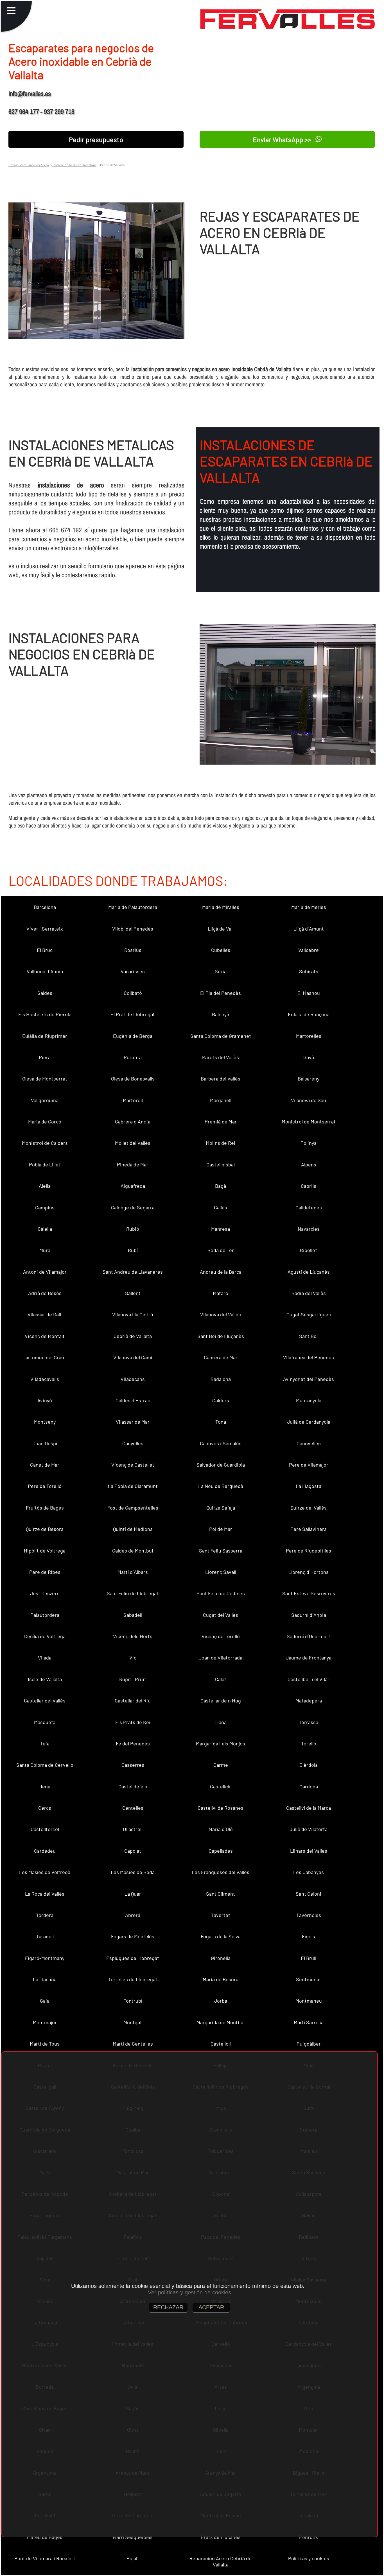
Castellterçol (45, 1829)
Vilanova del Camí (133, 1357)
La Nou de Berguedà (221, 1486)
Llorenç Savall (221, 1572)
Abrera (133, 1915)
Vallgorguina (45, 1100)
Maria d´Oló (221, 1829)
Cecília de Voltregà (45, 1636)
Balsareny (309, 1079)
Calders (221, 1400)
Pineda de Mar (133, 1164)
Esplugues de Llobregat (133, 1958)
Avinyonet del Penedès (309, 1379)
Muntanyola (309, 1400)
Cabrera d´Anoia (133, 1121)
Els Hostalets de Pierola (45, 1014)
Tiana (221, 1722)
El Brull (309, 1958)
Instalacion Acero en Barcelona (74, 165)
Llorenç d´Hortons (309, 1572)
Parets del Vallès (221, 1057)
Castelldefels (133, 1786)
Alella (45, 1186)
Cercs (45, 1808)
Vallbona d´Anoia (45, 971)
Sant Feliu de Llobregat (133, 1593)
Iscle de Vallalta (45, 1679)
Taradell (45, 1936)
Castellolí (221, 2044)
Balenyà (221, 1014)
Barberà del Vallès (221, 1079)
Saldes (45, 993)
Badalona (221, 1379)
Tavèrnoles (309, 1915)
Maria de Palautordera (133, 907)
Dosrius (133, 950)
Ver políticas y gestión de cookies (189, 2292)
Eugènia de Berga (133, 1036)
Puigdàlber (309, 2044)
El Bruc (45, 950)
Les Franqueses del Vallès (221, 1872)
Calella (45, 1229)
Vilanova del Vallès (221, 1314)
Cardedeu (45, 1851)
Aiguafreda (133, 1186)
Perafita (133, 1057)
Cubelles (221, 950)
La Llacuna (45, 1979)
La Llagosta (309, 1486)
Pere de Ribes (45, 1572)
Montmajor (45, 2022)
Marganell (221, 1100)
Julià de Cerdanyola (309, 1422)
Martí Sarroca (309, 2022)
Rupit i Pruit (133, 1679)
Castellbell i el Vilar (309, 1679)
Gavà (309, 1057)
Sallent (133, 1293)
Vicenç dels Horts (133, 1636)
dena (45, 1786)
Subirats (309, 971)
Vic (133, 1658)
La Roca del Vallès (45, 1894)
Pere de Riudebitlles (309, 1551)
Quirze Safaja (221, 1508)
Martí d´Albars (133, 1572)
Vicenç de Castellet (133, 1465)
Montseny (45, 1422)
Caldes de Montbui (133, 1551)
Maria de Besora (221, 1979)
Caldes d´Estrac (133, 1400)
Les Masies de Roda (133, 1872)
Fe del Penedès (133, 1743)
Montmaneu (309, 2001)
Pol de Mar (221, 1529)
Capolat (133, 1851)
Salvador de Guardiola (221, 1465)
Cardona (309, 1786)
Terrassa (309, 1722)
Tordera (45, 1915)
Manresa (221, 1229)
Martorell (133, 1100)
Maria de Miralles (221, 907)
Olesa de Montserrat (45, 1079)
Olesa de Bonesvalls (133, 1079)
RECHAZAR (168, 2307)
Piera (45, 1057)
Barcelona (45, 907)
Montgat (133, 2022)
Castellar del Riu (133, 1700)
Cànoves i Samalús (221, 1443)
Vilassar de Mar (133, 1422)
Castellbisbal (221, 1164)
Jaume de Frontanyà (309, 1658)
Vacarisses (133, 971)
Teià (45, 1743)
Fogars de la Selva (221, 1936)
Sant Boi (309, 1336)
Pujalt (133, 2558)
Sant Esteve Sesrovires (309, 1593)
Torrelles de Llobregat (133, 1979)
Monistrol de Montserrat (309, 1121)
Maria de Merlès (309, 907)
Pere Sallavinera (309, 1529)
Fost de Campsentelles (133, 1508)
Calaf (221, 1679)
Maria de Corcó (45, 1121)
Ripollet (309, 1250)
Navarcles (309, 1229)
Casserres (133, 1765)
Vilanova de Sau (309, 1100)
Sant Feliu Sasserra (221, 1551)
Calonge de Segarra (133, 1207)
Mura (45, 1250)
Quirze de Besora (45, 1529)
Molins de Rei (221, 1143)
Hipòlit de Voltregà (45, 1551)
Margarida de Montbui (221, 2022)
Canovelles (309, 1443)
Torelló (309, 1743)
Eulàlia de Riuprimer (45, 1036)
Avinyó (45, 1400)
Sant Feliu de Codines (221, 1593)
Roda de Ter (221, 1250)
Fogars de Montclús (133, 1936)
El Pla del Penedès (221, 993)
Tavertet (221, 1915)
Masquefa (45, 1722)
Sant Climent (221, 1894)
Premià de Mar (221, 1121)
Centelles (133, 1808)
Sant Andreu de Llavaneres (133, 1272)
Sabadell (133, 1615)
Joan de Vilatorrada (221, 1658)
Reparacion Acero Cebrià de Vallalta (221, 2561)
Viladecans (133, 1379)
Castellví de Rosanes (221, 1808)
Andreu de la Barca (221, 1272)
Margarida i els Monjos (221, 1743)
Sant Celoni (309, 1894)
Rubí (133, 1250)
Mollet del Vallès (133, 1143)
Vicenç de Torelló (221, 1636)
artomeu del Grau (45, 1357)
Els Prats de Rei (133, 1722)
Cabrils (309, 1186)
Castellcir (221, 1786)
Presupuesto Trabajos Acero (29, 165)
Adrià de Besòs (45, 1293)
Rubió (133, 1229)
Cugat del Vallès (221, 1615)
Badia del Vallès (309, 1293)
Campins (45, 1207)
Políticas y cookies (309, 2558)
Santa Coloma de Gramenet (221, 1036)
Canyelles (133, 1443)
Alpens (309, 1164)
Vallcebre (309, 950)
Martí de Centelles (133, 2044)
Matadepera (309, 1700)
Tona (221, 1422)
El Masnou (309, 993)
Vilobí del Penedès (133, 929)
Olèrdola (309, 1765)
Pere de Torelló (45, 1486)
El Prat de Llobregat (133, 1014)
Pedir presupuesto (96, 139)
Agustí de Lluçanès (309, 1272)
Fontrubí (133, 2001)
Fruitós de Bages (45, 1508)
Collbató (133, 993)
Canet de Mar (45, 1465)
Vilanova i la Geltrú (133, 1314)
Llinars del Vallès (309, 1851)
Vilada (45, 1658)
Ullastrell (133, 1829)
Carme (221, 1765)
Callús (221, 1207)
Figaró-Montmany (45, 1958)
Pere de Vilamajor (309, 1465)
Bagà (221, 1186)
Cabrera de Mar (221, 1357)
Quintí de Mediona (133, 1529)
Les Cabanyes (309, 1872)
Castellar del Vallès (45, 1700)
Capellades (221, 1851)
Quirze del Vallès (309, 1508)
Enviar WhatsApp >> (283, 140)
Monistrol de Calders (45, 1143)
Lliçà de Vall (221, 929)
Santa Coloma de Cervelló (45, 1765)
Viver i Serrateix (45, 929)
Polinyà (309, 1143)
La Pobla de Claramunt (133, 1486)
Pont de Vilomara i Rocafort (45, 2558)
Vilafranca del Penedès (309, 1357)
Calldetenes (309, 1207)
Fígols (309, 1936)
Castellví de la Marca (309, 1808)
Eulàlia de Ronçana (309, 1014)
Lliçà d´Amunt (309, 929)
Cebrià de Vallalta (133, 1336)
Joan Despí (45, 1443)
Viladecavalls (45, 1379)
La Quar (133, 1894)
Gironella (221, 1958)
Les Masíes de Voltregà (45, 1872)
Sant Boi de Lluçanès (221, 1336)
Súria (221, 971)
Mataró (221, 1293)
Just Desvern (45, 1593)
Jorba (221, 2001)
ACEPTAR (211, 2307)
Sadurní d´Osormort (309, 1636)
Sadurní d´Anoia (309, 1615)
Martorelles (309, 1036)
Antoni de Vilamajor (45, 1272)
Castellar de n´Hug (221, 1700)
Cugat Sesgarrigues (309, 1314)
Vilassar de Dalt (45, 1314)
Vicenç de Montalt (45, 1336)
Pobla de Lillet (45, 1164)
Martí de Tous (45, 2044)
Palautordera (45, 1615)
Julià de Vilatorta (309, 1829)
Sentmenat (309, 1979)
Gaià (45, 2001)
